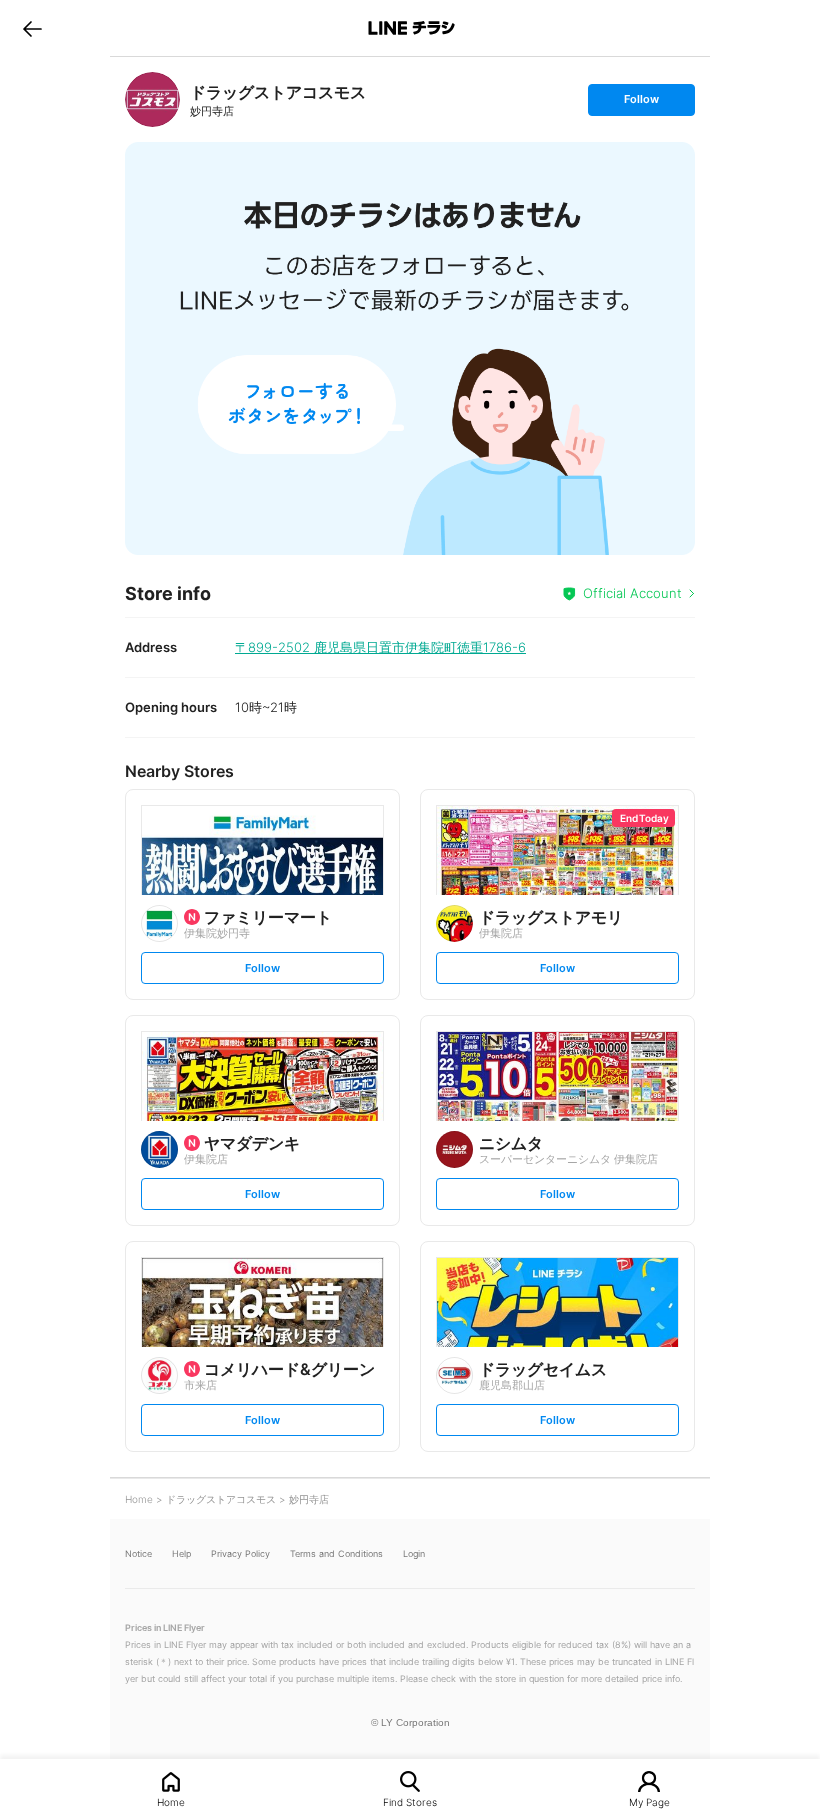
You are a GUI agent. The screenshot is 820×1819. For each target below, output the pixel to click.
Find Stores (410, 1801)
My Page (649, 1801)
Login (414, 1553)
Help (181, 1553)
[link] (152, 99)
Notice (138, 1553)
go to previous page (32, 28)
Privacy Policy (240, 1553)
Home (171, 1801)
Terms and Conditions (336, 1553)
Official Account (632, 593)
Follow (641, 103)
